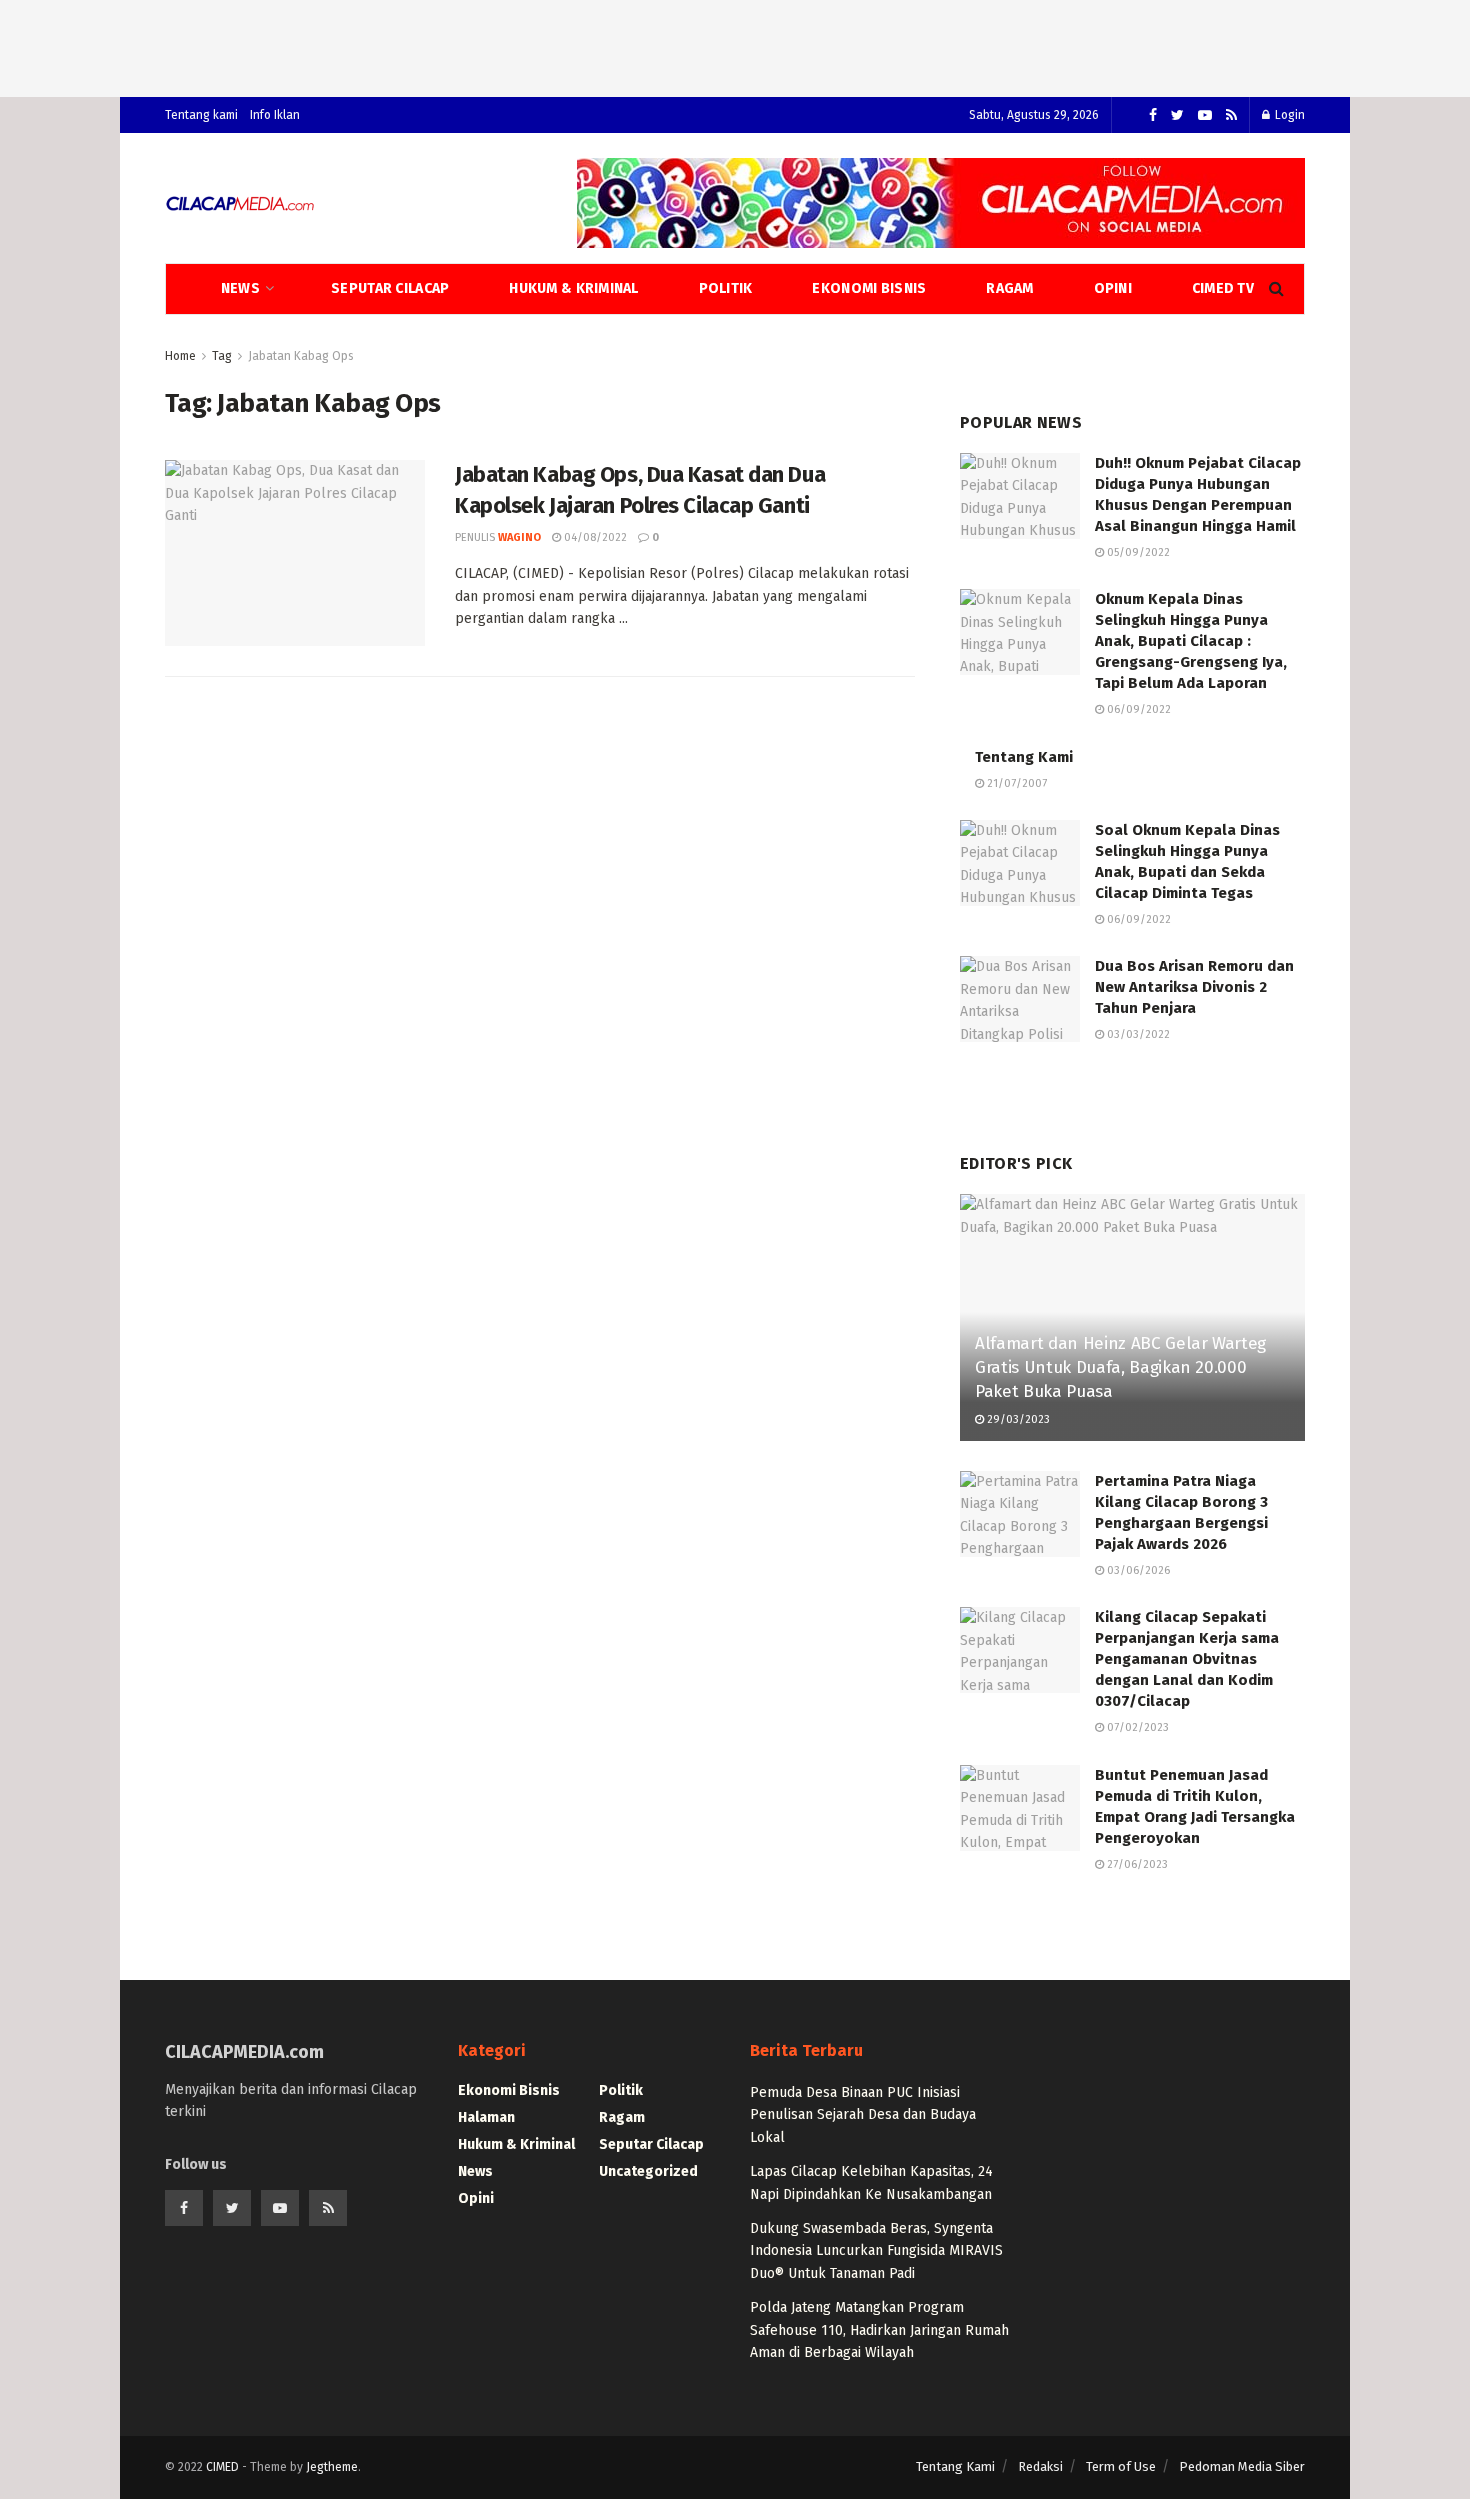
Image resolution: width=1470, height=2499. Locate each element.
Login (1288, 115)
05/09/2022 (1137, 552)
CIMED (222, 2467)
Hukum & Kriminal (573, 288)
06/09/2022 (1137, 709)
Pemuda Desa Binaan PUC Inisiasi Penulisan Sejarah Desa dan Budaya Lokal (863, 2115)
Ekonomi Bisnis (869, 288)
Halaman (486, 2117)
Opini (1113, 288)
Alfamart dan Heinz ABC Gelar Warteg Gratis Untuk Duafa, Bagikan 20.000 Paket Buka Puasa (1120, 1367)
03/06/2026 (1137, 1570)
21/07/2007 (1015, 783)
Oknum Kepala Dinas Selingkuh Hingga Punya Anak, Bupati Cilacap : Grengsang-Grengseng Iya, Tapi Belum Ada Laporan (1191, 641)
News (240, 288)
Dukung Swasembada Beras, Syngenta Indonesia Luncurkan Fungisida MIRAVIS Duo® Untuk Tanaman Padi (876, 2251)
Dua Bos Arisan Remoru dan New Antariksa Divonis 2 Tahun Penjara (1194, 987)
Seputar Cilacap (390, 288)
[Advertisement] (735, 45)
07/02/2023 (1136, 1727)
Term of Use (1121, 2466)
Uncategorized (648, 2171)
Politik (726, 288)
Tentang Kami (1024, 757)
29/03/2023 (1017, 1419)
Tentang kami (201, 115)
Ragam (1009, 288)
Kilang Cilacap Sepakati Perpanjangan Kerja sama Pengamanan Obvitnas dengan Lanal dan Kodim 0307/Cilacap (1187, 1659)
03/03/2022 (1137, 1034)
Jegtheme (332, 2467)
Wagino (519, 537)
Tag (222, 356)
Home (180, 356)
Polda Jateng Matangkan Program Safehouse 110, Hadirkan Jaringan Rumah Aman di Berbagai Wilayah (879, 2330)
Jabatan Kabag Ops (301, 356)
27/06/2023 (1136, 1864)
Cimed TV (1223, 288)
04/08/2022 (594, 537)
